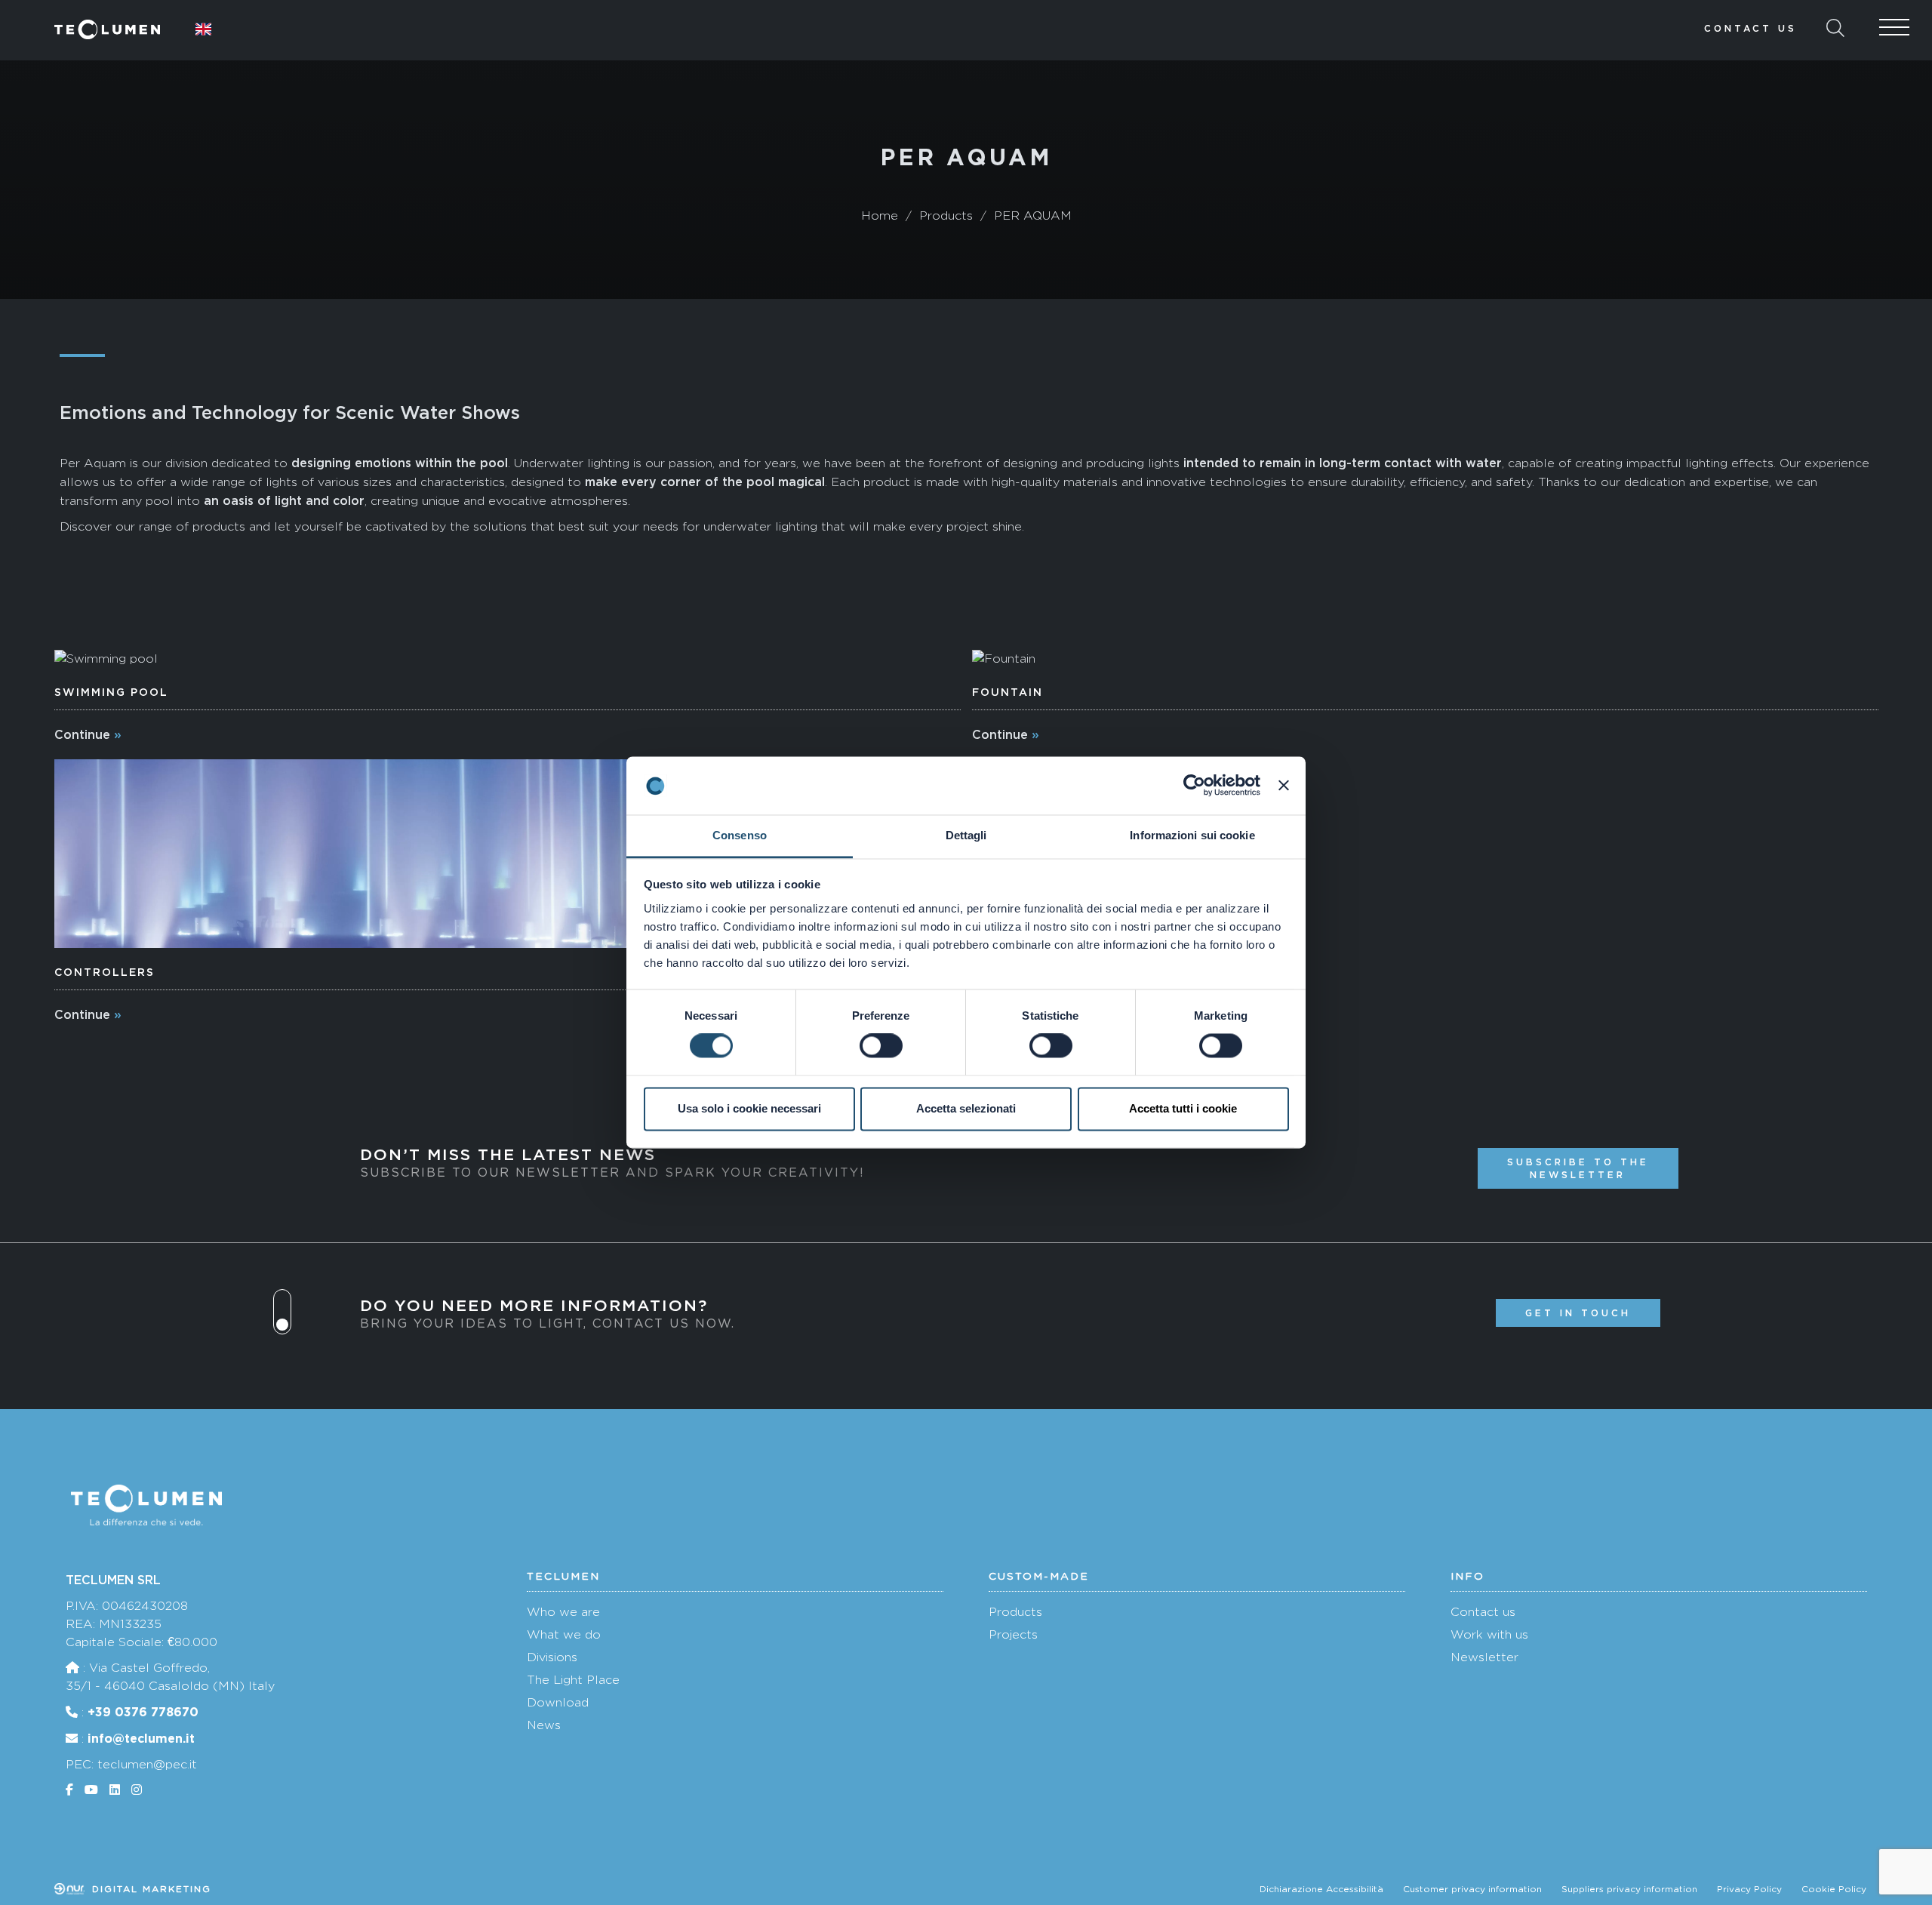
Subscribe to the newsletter (1578, 1168)
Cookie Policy (1834, 1889)
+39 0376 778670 (143, 1712)
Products (1015, 1612)
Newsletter (1484, 1657)
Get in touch (1578, 1313)
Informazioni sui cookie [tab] (1192, 835)
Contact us (1750, 28)
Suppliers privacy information (1629, 1889)
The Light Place (573, 1680)
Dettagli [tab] (966, 835)
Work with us (1489, 1634)
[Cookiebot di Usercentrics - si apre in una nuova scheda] (1194, 786)
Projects (1013, 1634)
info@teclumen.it (141, 1738)
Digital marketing (149, 1889)
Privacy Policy (1749, 1889)
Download (558, 1702)
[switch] (881, 1046)
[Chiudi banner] (1284, 786)
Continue (82, 734)
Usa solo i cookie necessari (749, 1108)
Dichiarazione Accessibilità (1321, 1889)
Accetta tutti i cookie (1183, 1108)
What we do (564, 1634)
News (544, 1725)
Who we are (563, 1612)
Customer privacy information (1472, 1889)
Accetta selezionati (966, 1108)
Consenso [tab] (740, 835)
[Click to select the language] (204, 29)
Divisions (552, 1657)
